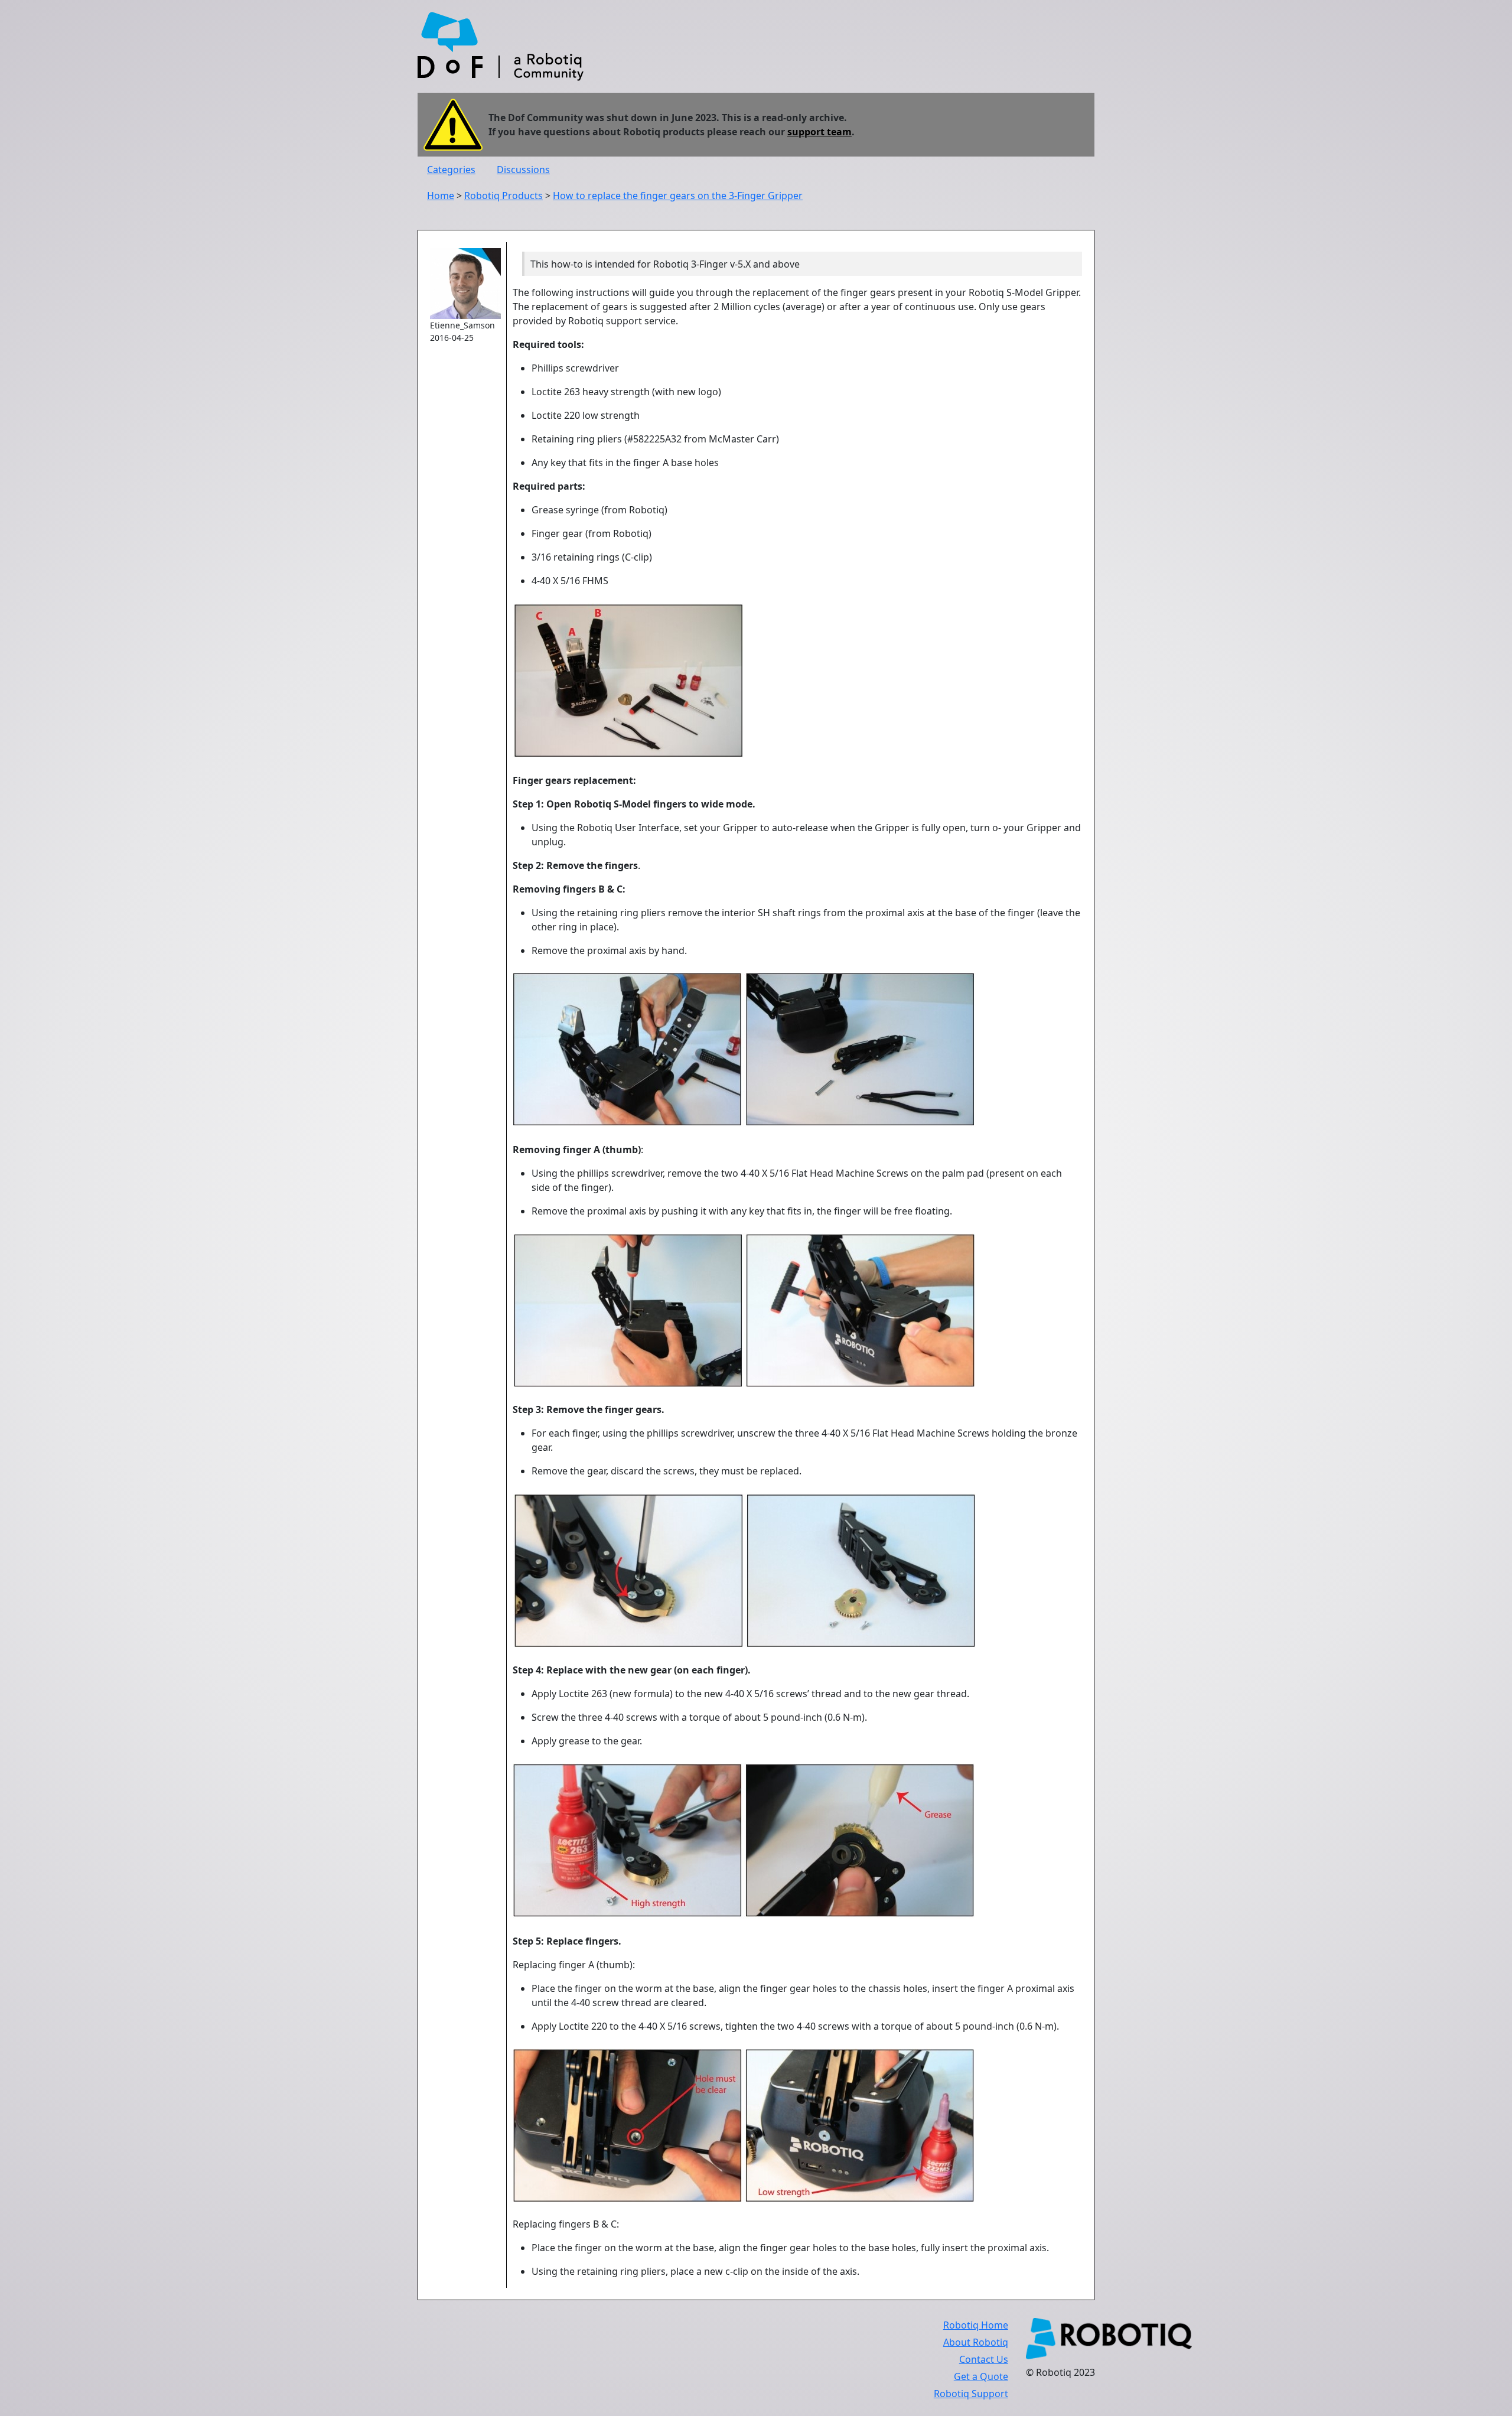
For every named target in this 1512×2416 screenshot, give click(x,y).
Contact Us (984, 2359)
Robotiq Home (976, 2325)
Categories (451, 170)
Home (441, 196)
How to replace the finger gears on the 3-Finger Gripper (678, 196)
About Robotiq (976, 2342)
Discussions (523, 170)
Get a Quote (981, 2376)
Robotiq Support (971, 2394)
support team (819, 132)
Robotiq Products (504, 196)
